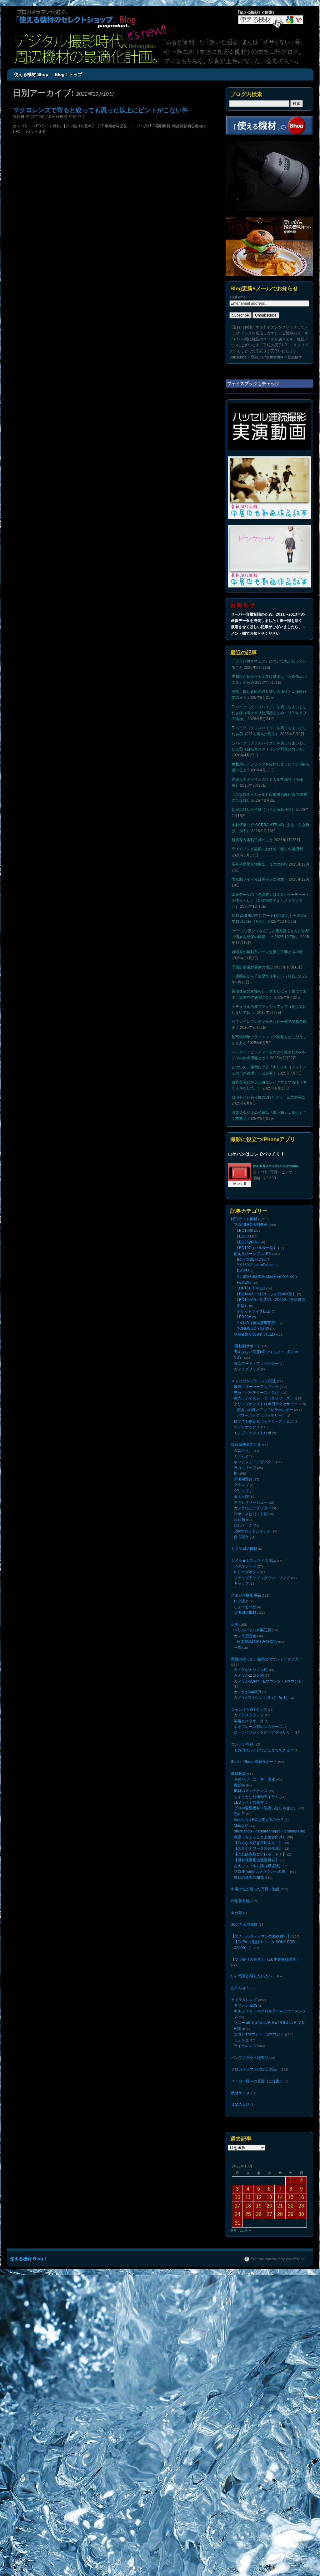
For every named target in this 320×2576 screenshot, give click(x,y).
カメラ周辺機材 (244, 1497)
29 (291, 2094)
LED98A (244, 1300)
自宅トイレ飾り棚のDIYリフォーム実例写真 (268, 1097)
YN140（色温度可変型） (258, 1305)
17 (237, 2085)
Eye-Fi (239, 1728)
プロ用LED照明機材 (153, 126)
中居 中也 (77, 117)
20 (269, 2085)
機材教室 (238, 1694)
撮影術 (239, 1704)
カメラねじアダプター (252, 1462)
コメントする (35, 132)
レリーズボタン (247, 1517)
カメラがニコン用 (249, 1608)
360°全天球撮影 (244, 1824)
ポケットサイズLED (254, 1295)
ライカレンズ (245, 1931)
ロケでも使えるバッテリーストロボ (264, 1389)
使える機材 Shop (31, 74)
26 (259, 2094)
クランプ (241, 1443)
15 (291, 2077)
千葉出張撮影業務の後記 (252, 967)
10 (237, 2077)
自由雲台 (241, 1486)
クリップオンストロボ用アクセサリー (266, 1374)
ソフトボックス (247, 1394)
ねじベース (243, 1476)
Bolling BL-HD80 (251, 1252)
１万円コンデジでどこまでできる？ (264, 1672)
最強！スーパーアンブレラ (256, 1360)
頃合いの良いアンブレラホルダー (265, 1379)
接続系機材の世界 (246, 1409)
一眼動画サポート (246, 1325)
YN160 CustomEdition (256, 1257)
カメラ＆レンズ (244, 1892)
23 (301, 2085)
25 (248, 2094)
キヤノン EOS (246, 1897)
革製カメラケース (249, 1647)
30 (301, 2094)
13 (269, 2077)
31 (237, 2103)
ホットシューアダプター (254, 1424)
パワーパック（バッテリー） (261, 1384)
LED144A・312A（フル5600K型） (267, 1281)
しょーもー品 (245, 1547)
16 (301, 2077)
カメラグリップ (247, 1344)
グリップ (241, 1448)
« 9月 (232, 2110)
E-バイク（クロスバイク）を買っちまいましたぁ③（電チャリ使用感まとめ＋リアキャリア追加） (269, 713)
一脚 (237, 1582)
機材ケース (240, 1974)
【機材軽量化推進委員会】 (256, 1766)
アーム (239, 1419)
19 (259, 2085)
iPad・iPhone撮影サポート (254, 1683)
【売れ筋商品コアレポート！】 (260, 1761)
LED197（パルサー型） (257, 1242)
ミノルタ (241, 1926)
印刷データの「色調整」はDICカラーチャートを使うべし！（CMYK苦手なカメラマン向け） (270, 901)
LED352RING (249, 1237)
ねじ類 (239, 1472)
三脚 (235, 1563)
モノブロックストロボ (252, 1399)
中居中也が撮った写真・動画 (255, 1791)
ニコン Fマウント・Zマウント (259, 1921)
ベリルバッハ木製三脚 (252, 1568)
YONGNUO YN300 (253, 1310)
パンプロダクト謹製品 (250, 1941)
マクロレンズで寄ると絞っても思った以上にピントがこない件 (101, 110)
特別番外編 (240, 1802)
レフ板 (239, 1543)
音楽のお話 (240, 1984)
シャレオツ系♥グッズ (249, 1638)
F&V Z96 (244, 1271)
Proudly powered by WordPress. (278, 2139)
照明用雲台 (243, 1438)
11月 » (245, 2110)
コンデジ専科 (242, 1668)
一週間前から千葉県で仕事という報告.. (264, 976)
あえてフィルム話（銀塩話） (258, 1771)
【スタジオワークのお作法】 (258, 1756)
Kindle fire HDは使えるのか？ (259, 1732)
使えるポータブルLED (252, 1247)
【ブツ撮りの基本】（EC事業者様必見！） (98, 126)
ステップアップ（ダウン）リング (262, 1522)
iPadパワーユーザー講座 (255, 1699)
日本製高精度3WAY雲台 (257, 1578)
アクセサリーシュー (251, 1457)
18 (248, 2085)
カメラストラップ (249, 1642)
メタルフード (245, 1513)
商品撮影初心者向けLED (254, 1314)
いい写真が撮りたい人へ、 (253, 1871)
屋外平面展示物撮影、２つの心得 (260, 864)
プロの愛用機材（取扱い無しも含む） (266, 1723)
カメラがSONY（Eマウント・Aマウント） (270, 1612)
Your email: (239, 297)
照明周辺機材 (245, 1552)
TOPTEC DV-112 (251, 1276)
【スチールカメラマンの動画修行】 (261, 1835)
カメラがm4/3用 (247, 1622)
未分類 (237, 1813)
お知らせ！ (240, 1881)
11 (248, 2077)
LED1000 (245, 1228)
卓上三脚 (241, 1453)
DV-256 (243, 1262)
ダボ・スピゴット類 (251, 1467)
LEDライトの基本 (249, 1718)
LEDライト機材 (47, 126)
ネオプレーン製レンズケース (258, 1652)
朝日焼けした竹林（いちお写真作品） (263, 810)
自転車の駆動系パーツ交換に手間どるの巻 (267, 952)
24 (237, 2094)
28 (280, 2094)
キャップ (241, 1527)
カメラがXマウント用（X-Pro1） (262, 1627)
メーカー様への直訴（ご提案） (257, 1963)
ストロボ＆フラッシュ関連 (253, 1355)
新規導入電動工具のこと (252, 840)
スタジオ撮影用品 (246, 1538)
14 (280, 2077)
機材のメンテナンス (251, 1708)
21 (280, 2085)
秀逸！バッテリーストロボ (256, 1365)
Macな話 (241, 1737)
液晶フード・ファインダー (256, 1340)
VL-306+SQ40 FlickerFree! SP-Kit (265, 1267)
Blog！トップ (68, 74)
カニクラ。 (243, 1414)
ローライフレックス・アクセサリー (264, 1657)
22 (291, 2085)
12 (259, 2077)
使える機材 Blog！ (29, 2138)
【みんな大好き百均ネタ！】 (258, 1752)
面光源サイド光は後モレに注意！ (260, 879)
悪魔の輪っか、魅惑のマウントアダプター (267, 1593)
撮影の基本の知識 (249, 1781)
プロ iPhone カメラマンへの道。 (261, 1776)
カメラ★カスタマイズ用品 (253, 1508)
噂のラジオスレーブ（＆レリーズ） (264, 1370)
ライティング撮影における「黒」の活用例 (267, 849)
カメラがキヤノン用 (251, 1603)
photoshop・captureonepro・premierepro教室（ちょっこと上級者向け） (270, 1744)
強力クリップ (245, 1429)
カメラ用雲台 (245, 1573)
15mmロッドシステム (252, 1481)
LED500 (244, 1233)
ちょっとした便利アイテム (256, 1713)
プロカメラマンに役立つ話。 (255, 1952)
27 (269, 2094)
